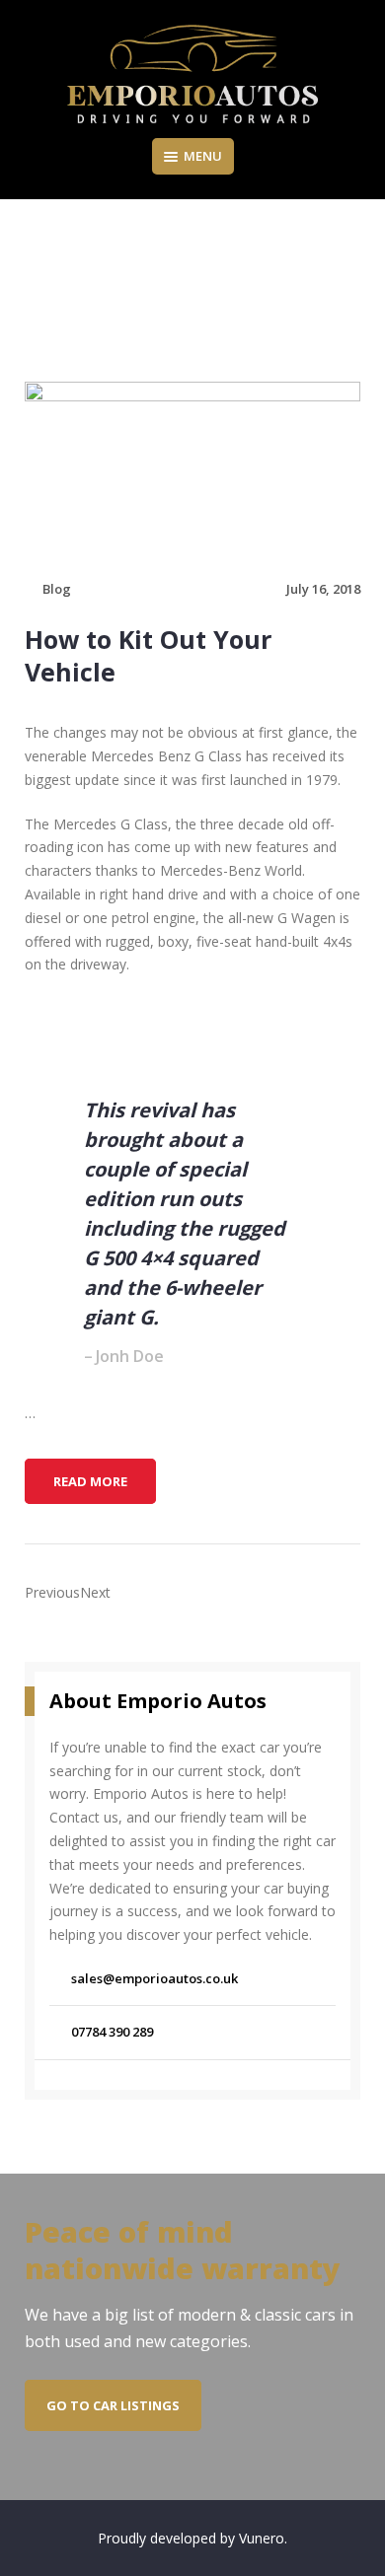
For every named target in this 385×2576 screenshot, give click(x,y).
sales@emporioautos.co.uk (154, 1978)
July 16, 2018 (323, 589)
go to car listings (113, 2405)
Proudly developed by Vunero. (192, 2538)
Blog (57, 589)
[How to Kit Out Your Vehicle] (192, 468)
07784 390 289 (112, 2032)
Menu (203, 156)
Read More (96, 1487)
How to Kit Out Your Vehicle (148, 655)
